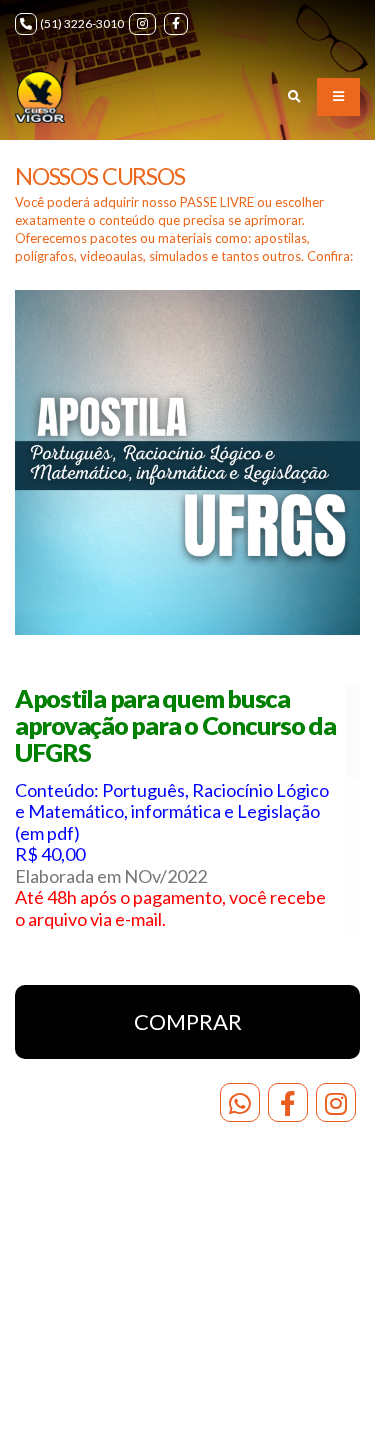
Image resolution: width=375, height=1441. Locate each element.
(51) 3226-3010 (82, 23)
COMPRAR (188, 1021)
